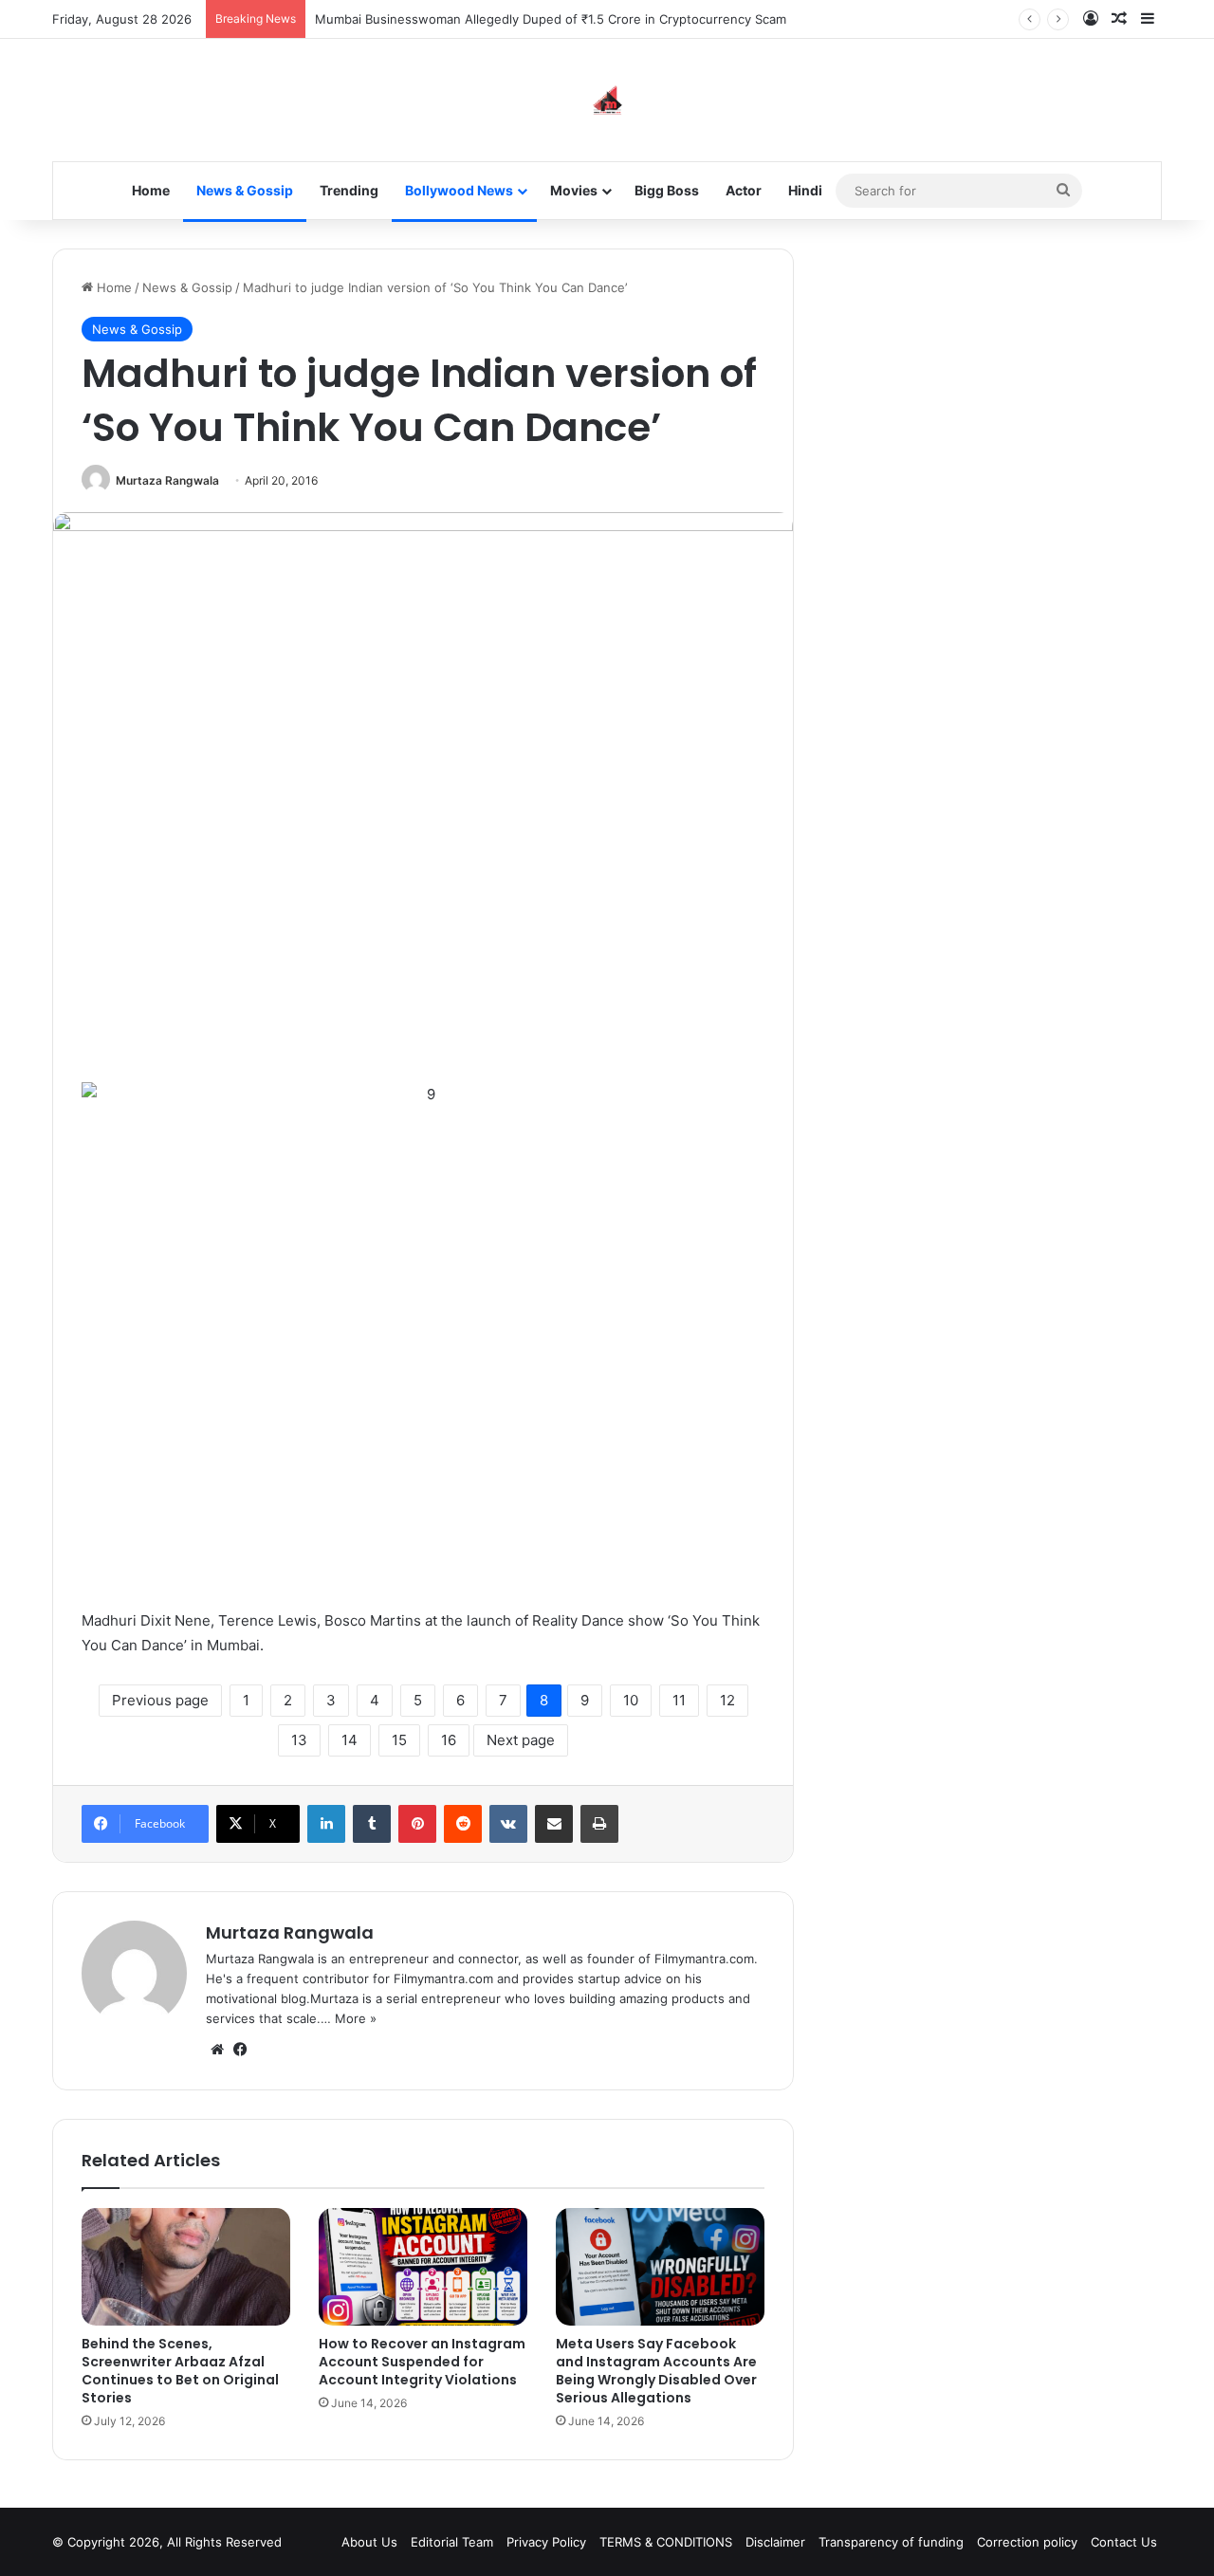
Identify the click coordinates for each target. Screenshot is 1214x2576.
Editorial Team (452, 2542)
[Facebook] (240, 2050)
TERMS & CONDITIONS (666, 2542)
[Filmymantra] (607, 100)
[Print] (599, 1824)
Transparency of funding (891, 2542)
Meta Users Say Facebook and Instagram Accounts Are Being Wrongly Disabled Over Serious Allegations (656, 2371)
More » (356, 2018)
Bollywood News (459, 190)
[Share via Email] (554, 1824)
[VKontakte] (508, 1824)
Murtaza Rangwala (167, 480)
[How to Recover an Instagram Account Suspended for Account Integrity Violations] (423, 2267)
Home (151, 190)
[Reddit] (463, 1824)
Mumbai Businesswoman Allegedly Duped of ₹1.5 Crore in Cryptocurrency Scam (551, 19)
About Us (369, 2542)
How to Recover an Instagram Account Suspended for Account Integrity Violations (422, 2362)
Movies (574, 190)
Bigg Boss (667, 190)
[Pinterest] (417, 1824)
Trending (349, 190)
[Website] (217, 2050)
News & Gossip (245, 190)
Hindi (805, 190)
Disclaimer (775, 2542)
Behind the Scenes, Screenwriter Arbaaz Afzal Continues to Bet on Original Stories (180, 2371)
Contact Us (1124, 2542)
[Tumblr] (372, 1824)
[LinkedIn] (326, 1824)
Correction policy (1027, 2542)
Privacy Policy (546, 2542)
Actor (744, 190)
